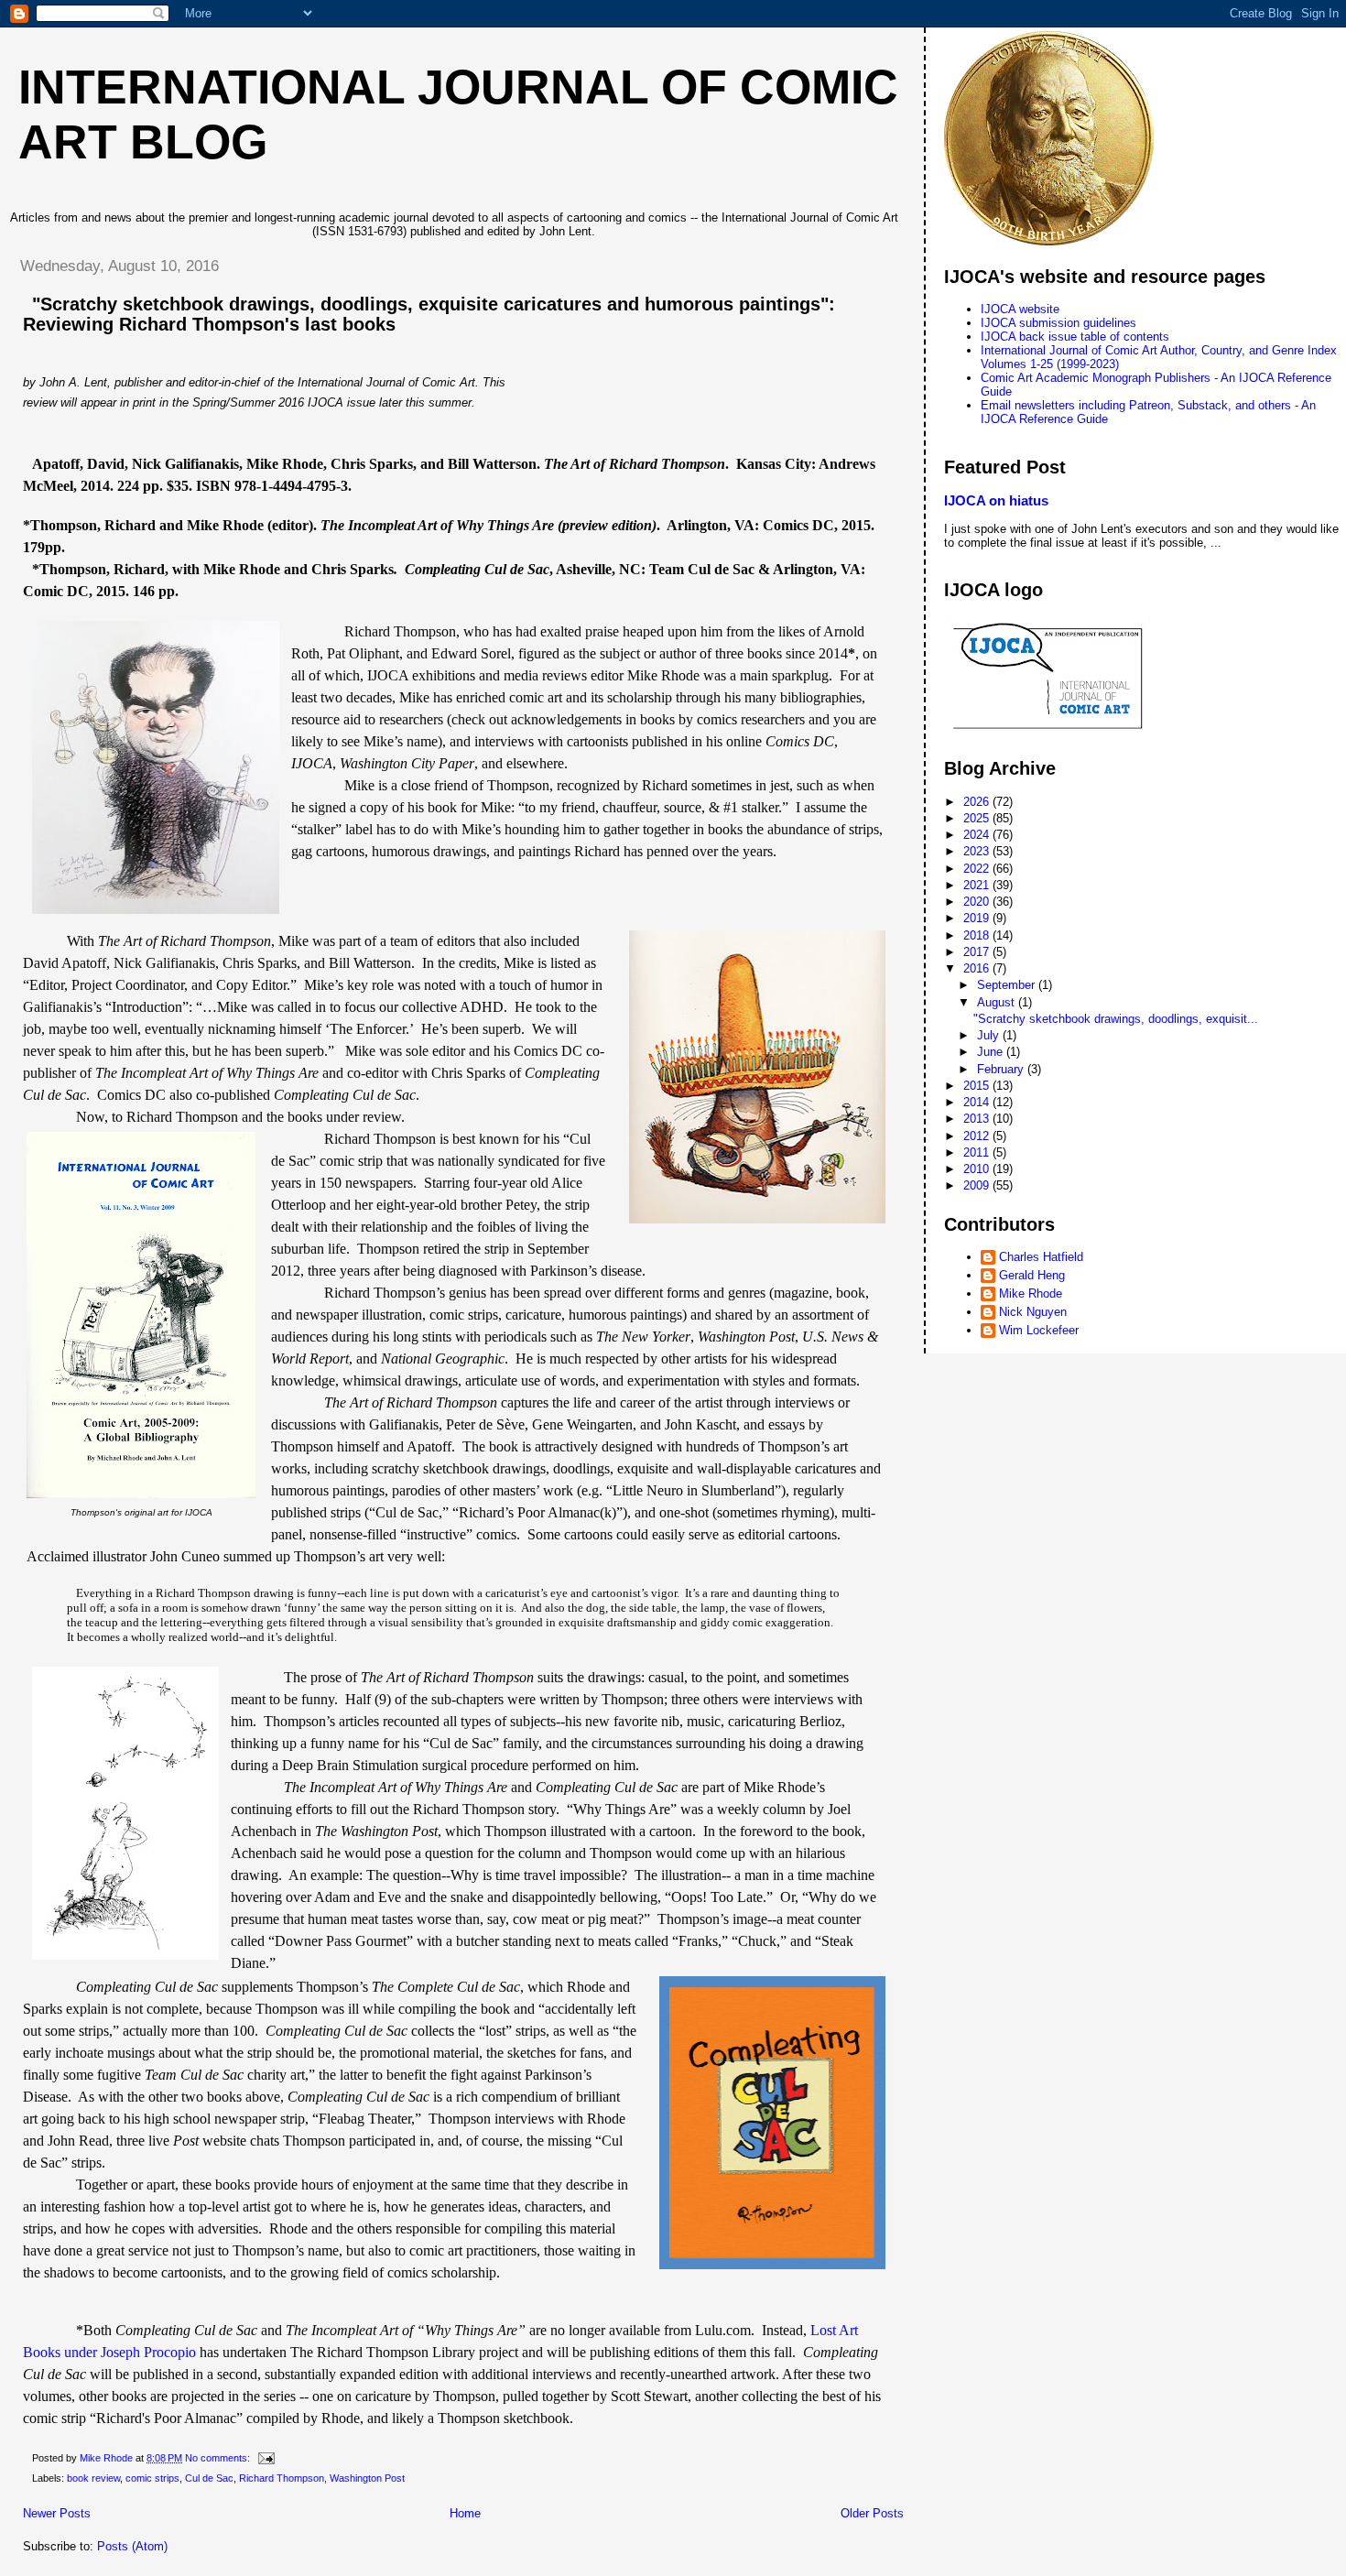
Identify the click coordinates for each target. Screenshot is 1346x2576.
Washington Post (367, 2478)
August (998, 1002)
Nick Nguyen (1033, 1312)
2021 (978, 885)
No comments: (219, 2458)
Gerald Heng (1032, 1275)
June (992, 1052)
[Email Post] (265, 2458)
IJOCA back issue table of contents (1075, 337)
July (990, 1035)
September (1008, 985)
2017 (978, 952)
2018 (978, 935)
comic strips (152, 2478)
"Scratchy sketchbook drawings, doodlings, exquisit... (1116, 1019)
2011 (978, 1152)
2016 (978, 968)
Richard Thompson (282, 2478)
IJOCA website (1020, 309)
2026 (978, 802)
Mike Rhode (1031, 1293)
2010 (978, 1169)
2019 (978, 918)
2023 (978, 851)
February (1002, 1069)
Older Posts (872, 2513)
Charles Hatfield (1041, 1257)
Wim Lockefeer (1039, 1330)
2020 (978, 902)
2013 (978, 1119)
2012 (978, 1136)
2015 (978, 1086)
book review (93, 2478)
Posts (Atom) (132, 2546)
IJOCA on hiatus (996, 500)
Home (465, 2513)
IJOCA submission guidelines (1058, 323)
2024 (978, 835)
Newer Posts (57, 2513)
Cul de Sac (209, 2478)
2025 (978, 818)
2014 (978, 1102)
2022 (978, 869)
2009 (978, 1185)
